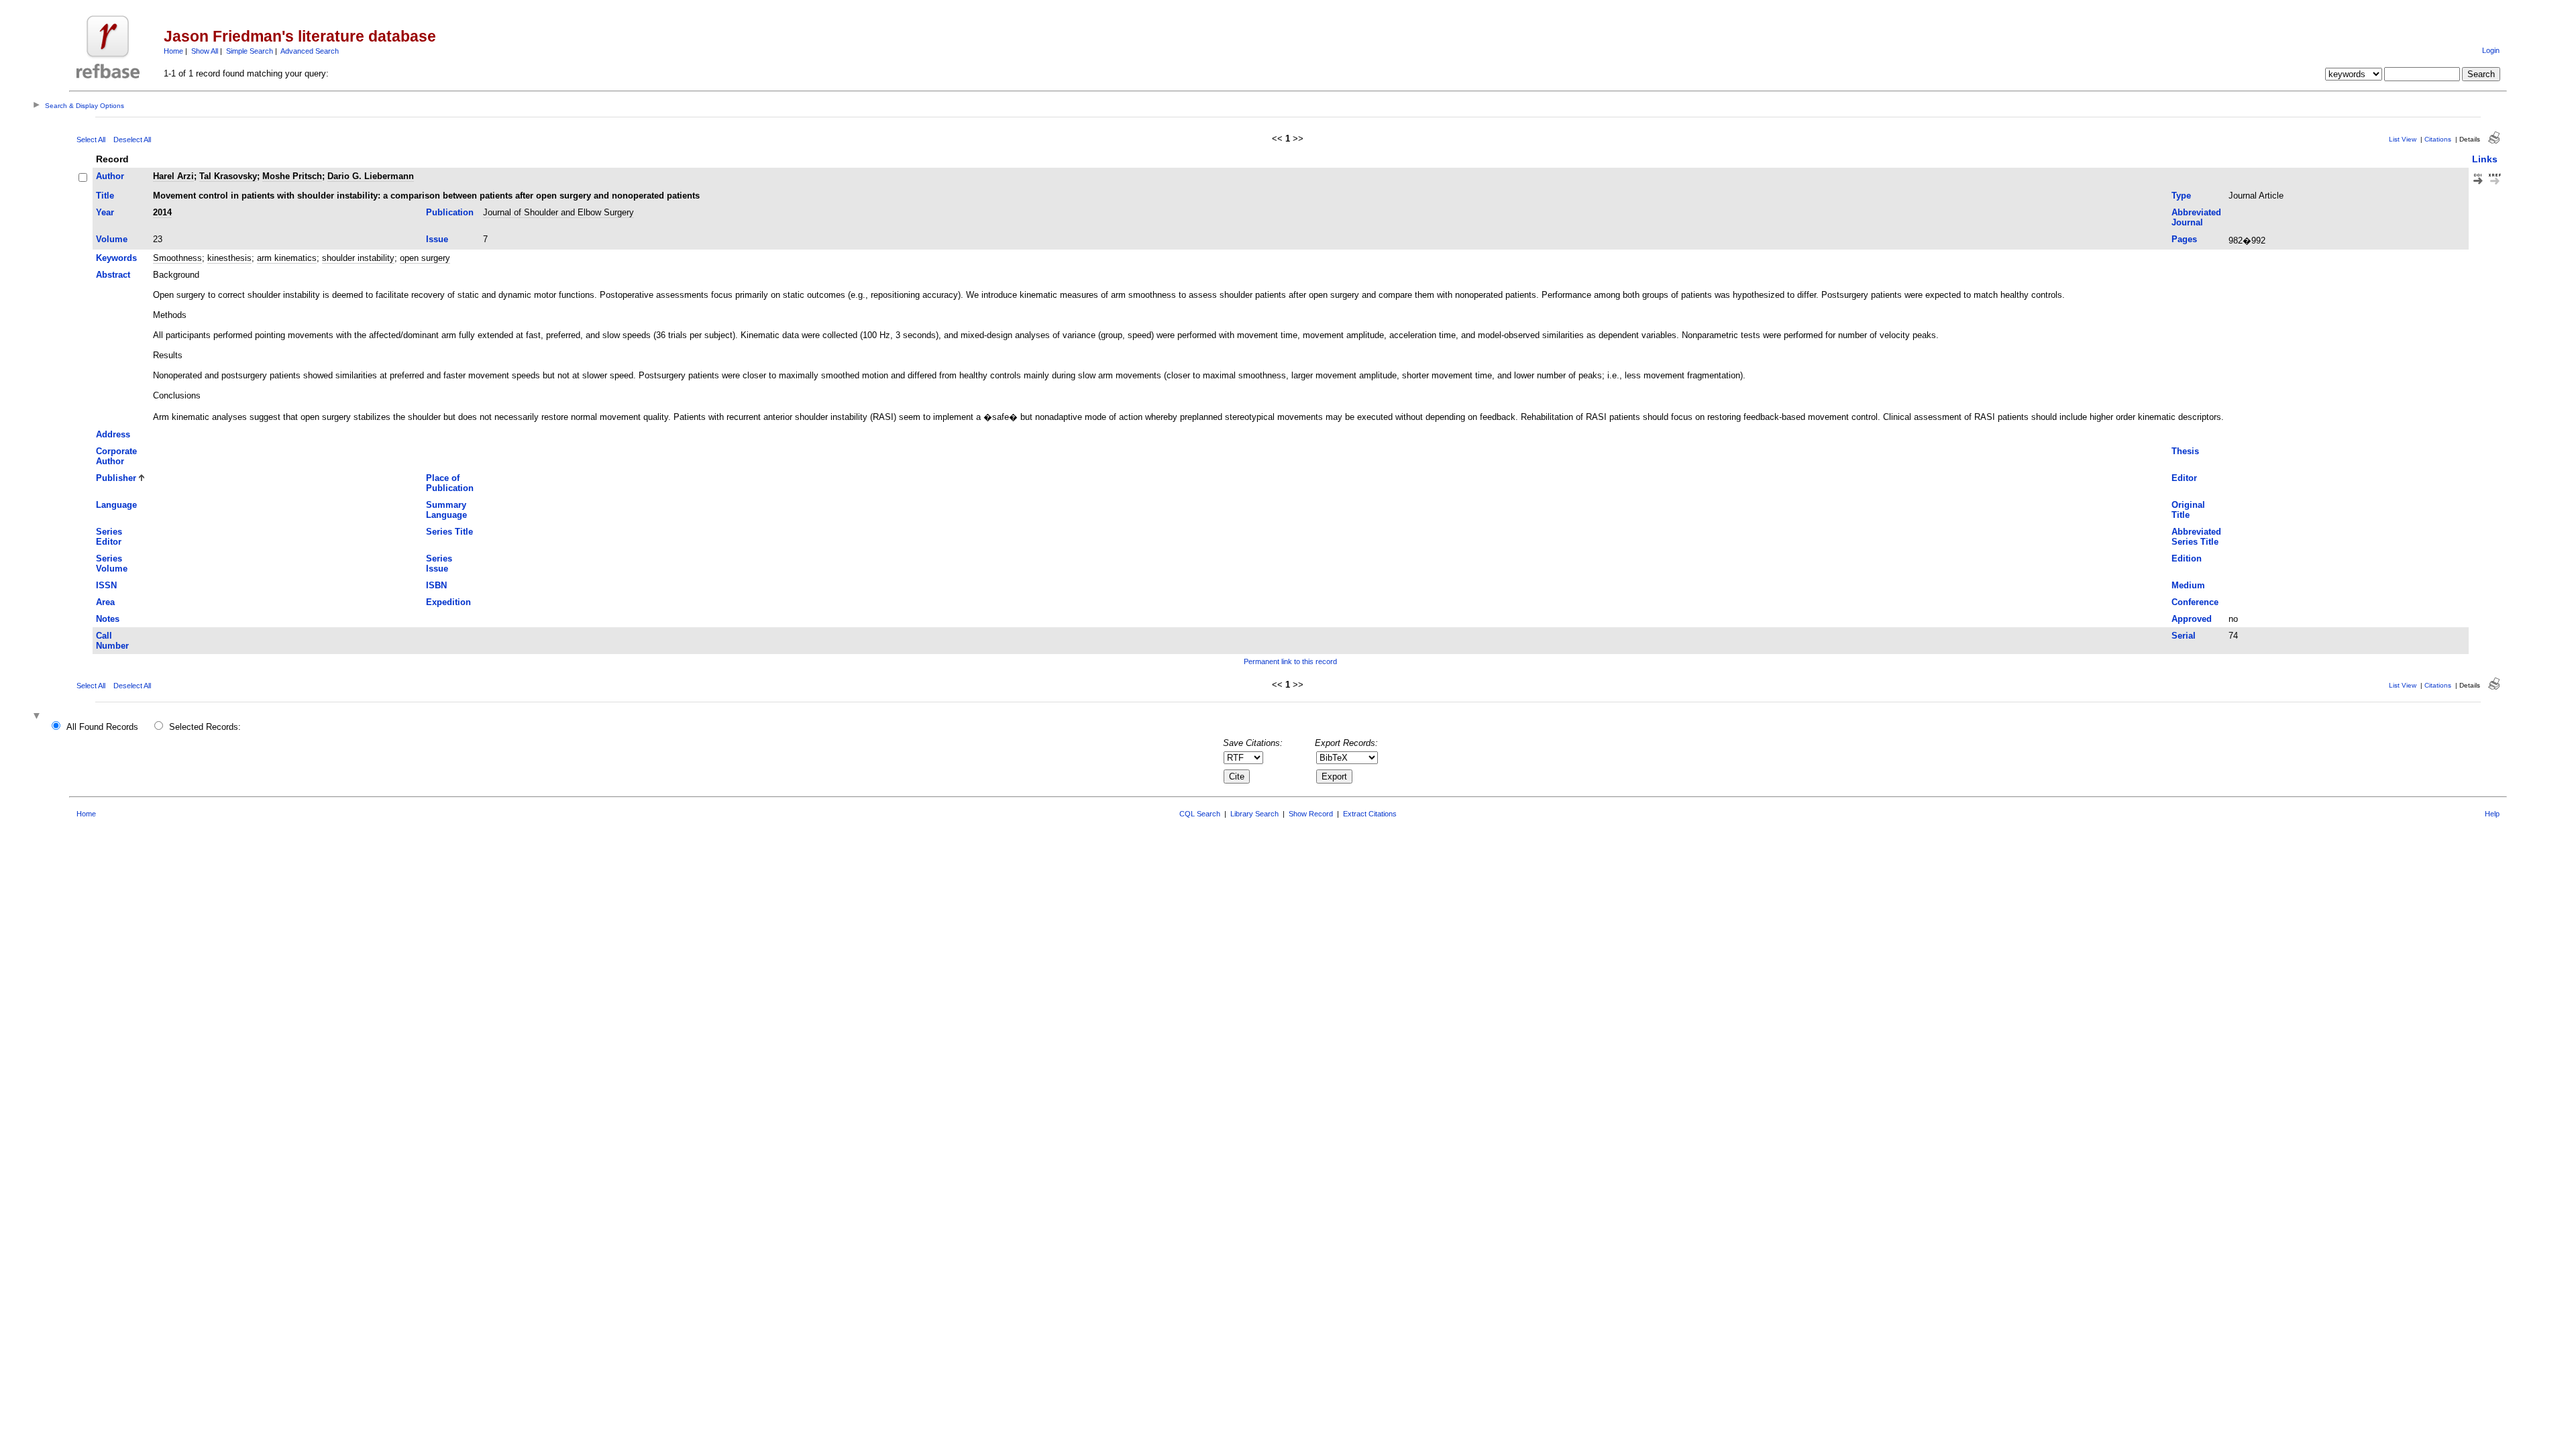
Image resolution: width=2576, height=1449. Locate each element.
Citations (2438, 139)
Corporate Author (116, 456)
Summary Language (446, 510)
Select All (91, 140)
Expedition (448, 602)
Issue (437, 239)
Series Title (449, 532)
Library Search (1254, 814)
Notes (108, 619)
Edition (2187, 558)
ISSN (106, 585)
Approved (2192, 619)
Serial (2184, 636)
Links (2485, 159)
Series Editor (109, 537)
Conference (2195, 602)
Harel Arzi (173, 176)
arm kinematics (287, 258)
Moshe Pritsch (292, 176)
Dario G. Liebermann (371, 176)
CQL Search (1200, 814)
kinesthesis (229, 258)
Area (105, 602)
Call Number (112, 641)
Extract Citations (1370, 814)
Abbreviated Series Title (2196, 537)
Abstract (113, 275)
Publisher (116, 478)
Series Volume (112, 563)
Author (110, 176)
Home (173, 51)
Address (113, 434)
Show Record (1311, 814)
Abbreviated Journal (2196, 217)
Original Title (2188, 510)
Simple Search (250, 51)
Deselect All (132, 140)
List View (2403, 139)
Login (2491, 50)
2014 (162, 212)
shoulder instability (358, 258)
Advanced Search (310, 51)
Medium (2188, 585)
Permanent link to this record (1290, 661)
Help (2492, 814)
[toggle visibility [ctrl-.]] (38, 717)
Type (2181, 196)
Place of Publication (450, 483)
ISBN (436, 585)
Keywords (116, 258)
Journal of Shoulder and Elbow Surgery (558, 212)
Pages (2184, 239)
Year (105, 212)
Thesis (2185, 451)
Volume (112, 239)
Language (116, 505)
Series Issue (439, 563)
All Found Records (102, 727)
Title (105, 196)
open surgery (425, 258)
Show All (205, 51)
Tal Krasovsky (228, 176)
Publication (450, 212)
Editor (2184, 478)
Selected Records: (205, 727)
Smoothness (177, 258)
